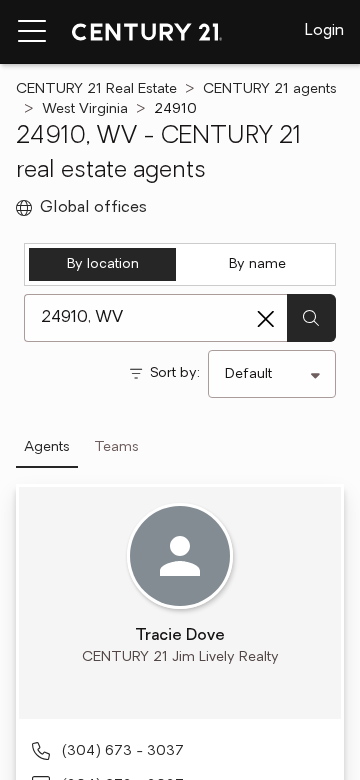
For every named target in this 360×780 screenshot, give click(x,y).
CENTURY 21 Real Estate (96, 89)
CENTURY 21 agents (270, 89)
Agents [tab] (47, 447)
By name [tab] (257, 264)
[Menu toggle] (32, 32)
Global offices (93, 208)
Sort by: (175, 373)
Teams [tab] (116, 447)
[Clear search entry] (266, 319)
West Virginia (85, 109)
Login (324, 31)
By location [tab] (103, 264)
